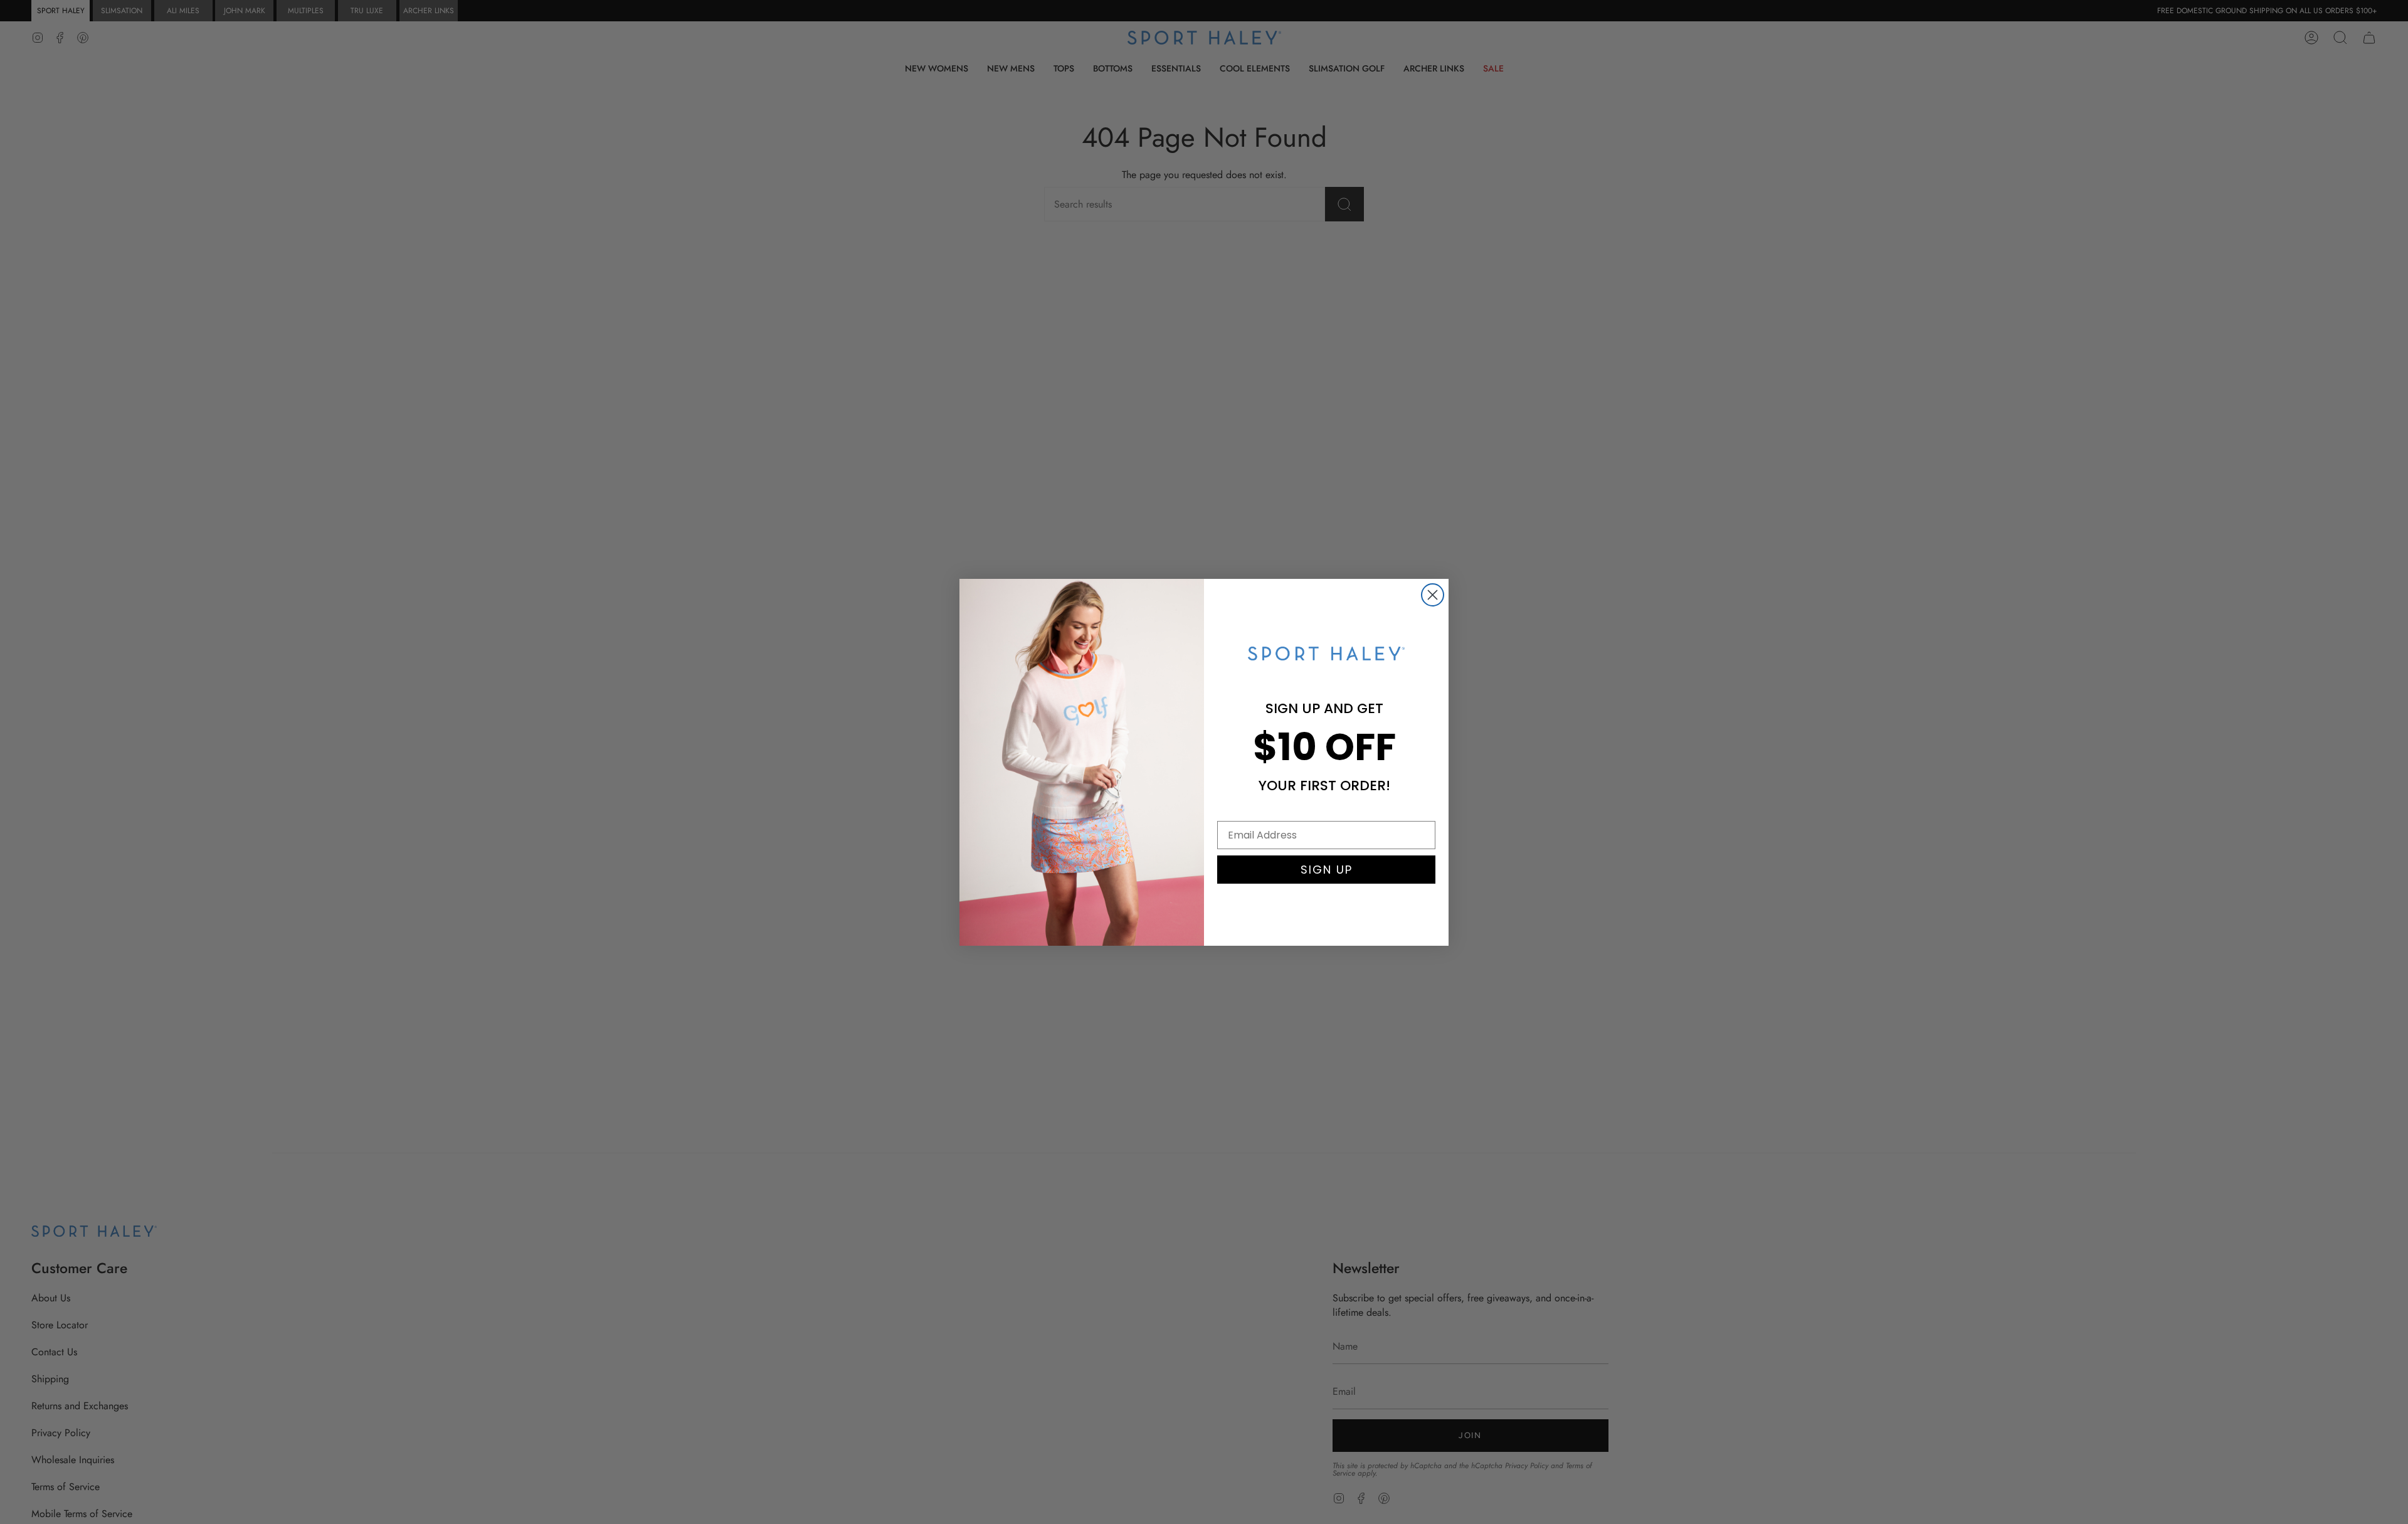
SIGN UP (1327, 870)
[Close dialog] (1433, 595)
